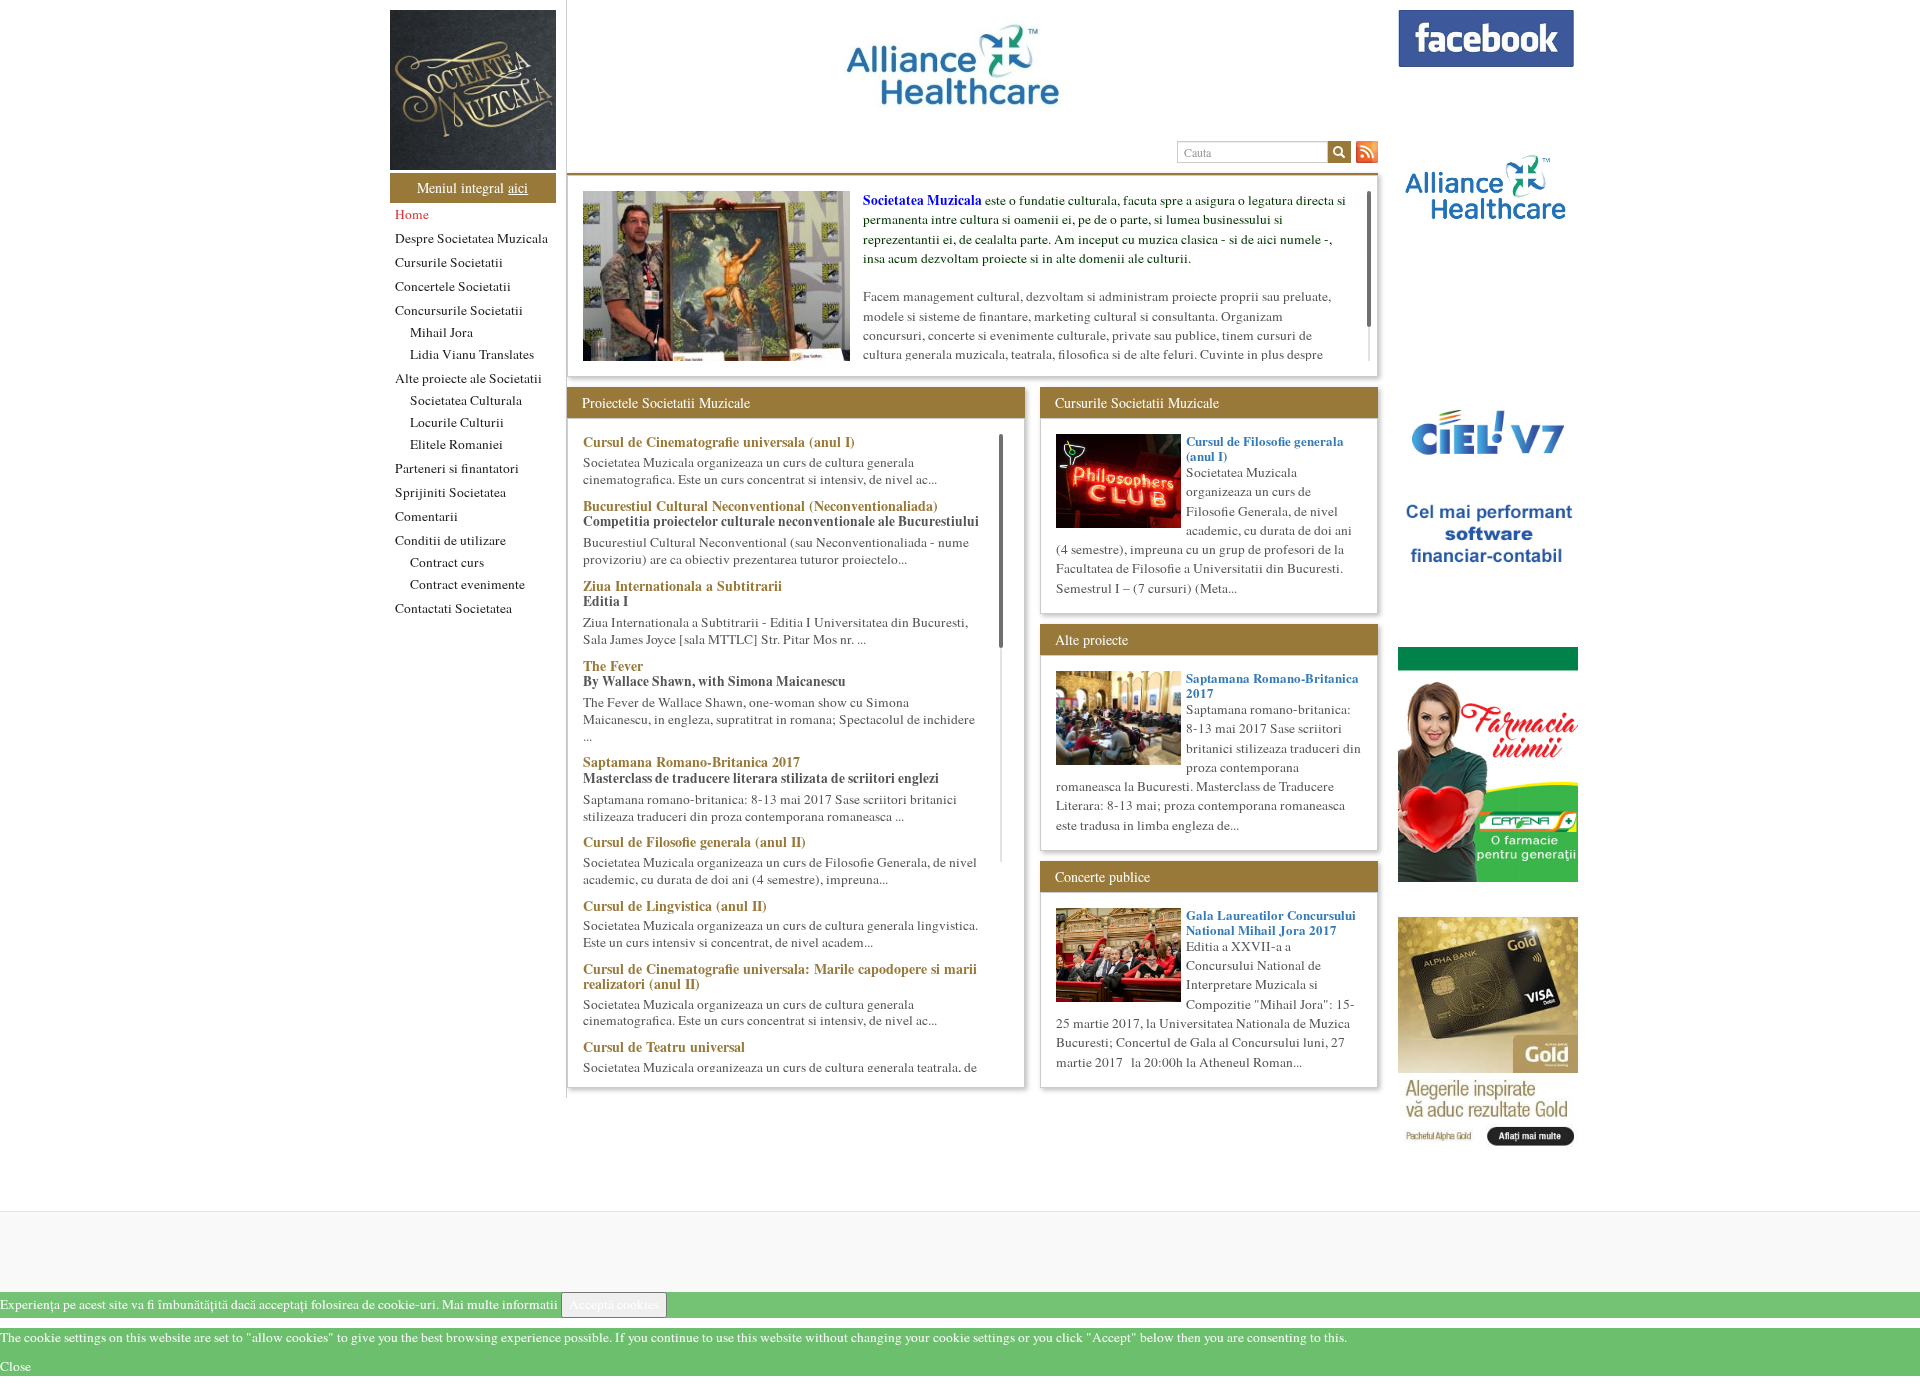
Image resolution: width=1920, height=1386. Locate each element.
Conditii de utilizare (450, 540)
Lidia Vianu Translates (472, 354)
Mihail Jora (441, 332)
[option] (972, 73)
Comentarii (426, 516)
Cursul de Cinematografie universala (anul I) (719, 441)
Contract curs (447, 562)
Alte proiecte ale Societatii (468, 378)
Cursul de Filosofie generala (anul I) (1265, 447)
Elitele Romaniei (456, 444)
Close (15, 1366)
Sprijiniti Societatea (450, 492)
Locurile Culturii (457, 422)
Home (412, 214)
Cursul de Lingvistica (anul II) (675, 905)
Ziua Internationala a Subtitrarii (682, 585)
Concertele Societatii (453, 286)
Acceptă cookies (614, 1304)
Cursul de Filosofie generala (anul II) (694, 841)
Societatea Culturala (466, 400)
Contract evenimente (467, 584)
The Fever (613, 665)
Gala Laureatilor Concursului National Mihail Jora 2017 (1271, 921)
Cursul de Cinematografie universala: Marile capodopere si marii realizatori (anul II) (780, 976)
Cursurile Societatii (449, 262)
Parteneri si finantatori (457, 468)
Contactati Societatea (453, 608)
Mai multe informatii (500, 1304)
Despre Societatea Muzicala (471, 238)
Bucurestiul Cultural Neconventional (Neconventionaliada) (760, 505)
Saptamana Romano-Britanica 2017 (691, 761)
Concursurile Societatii (459, 310)
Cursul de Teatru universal (664, 1046)
